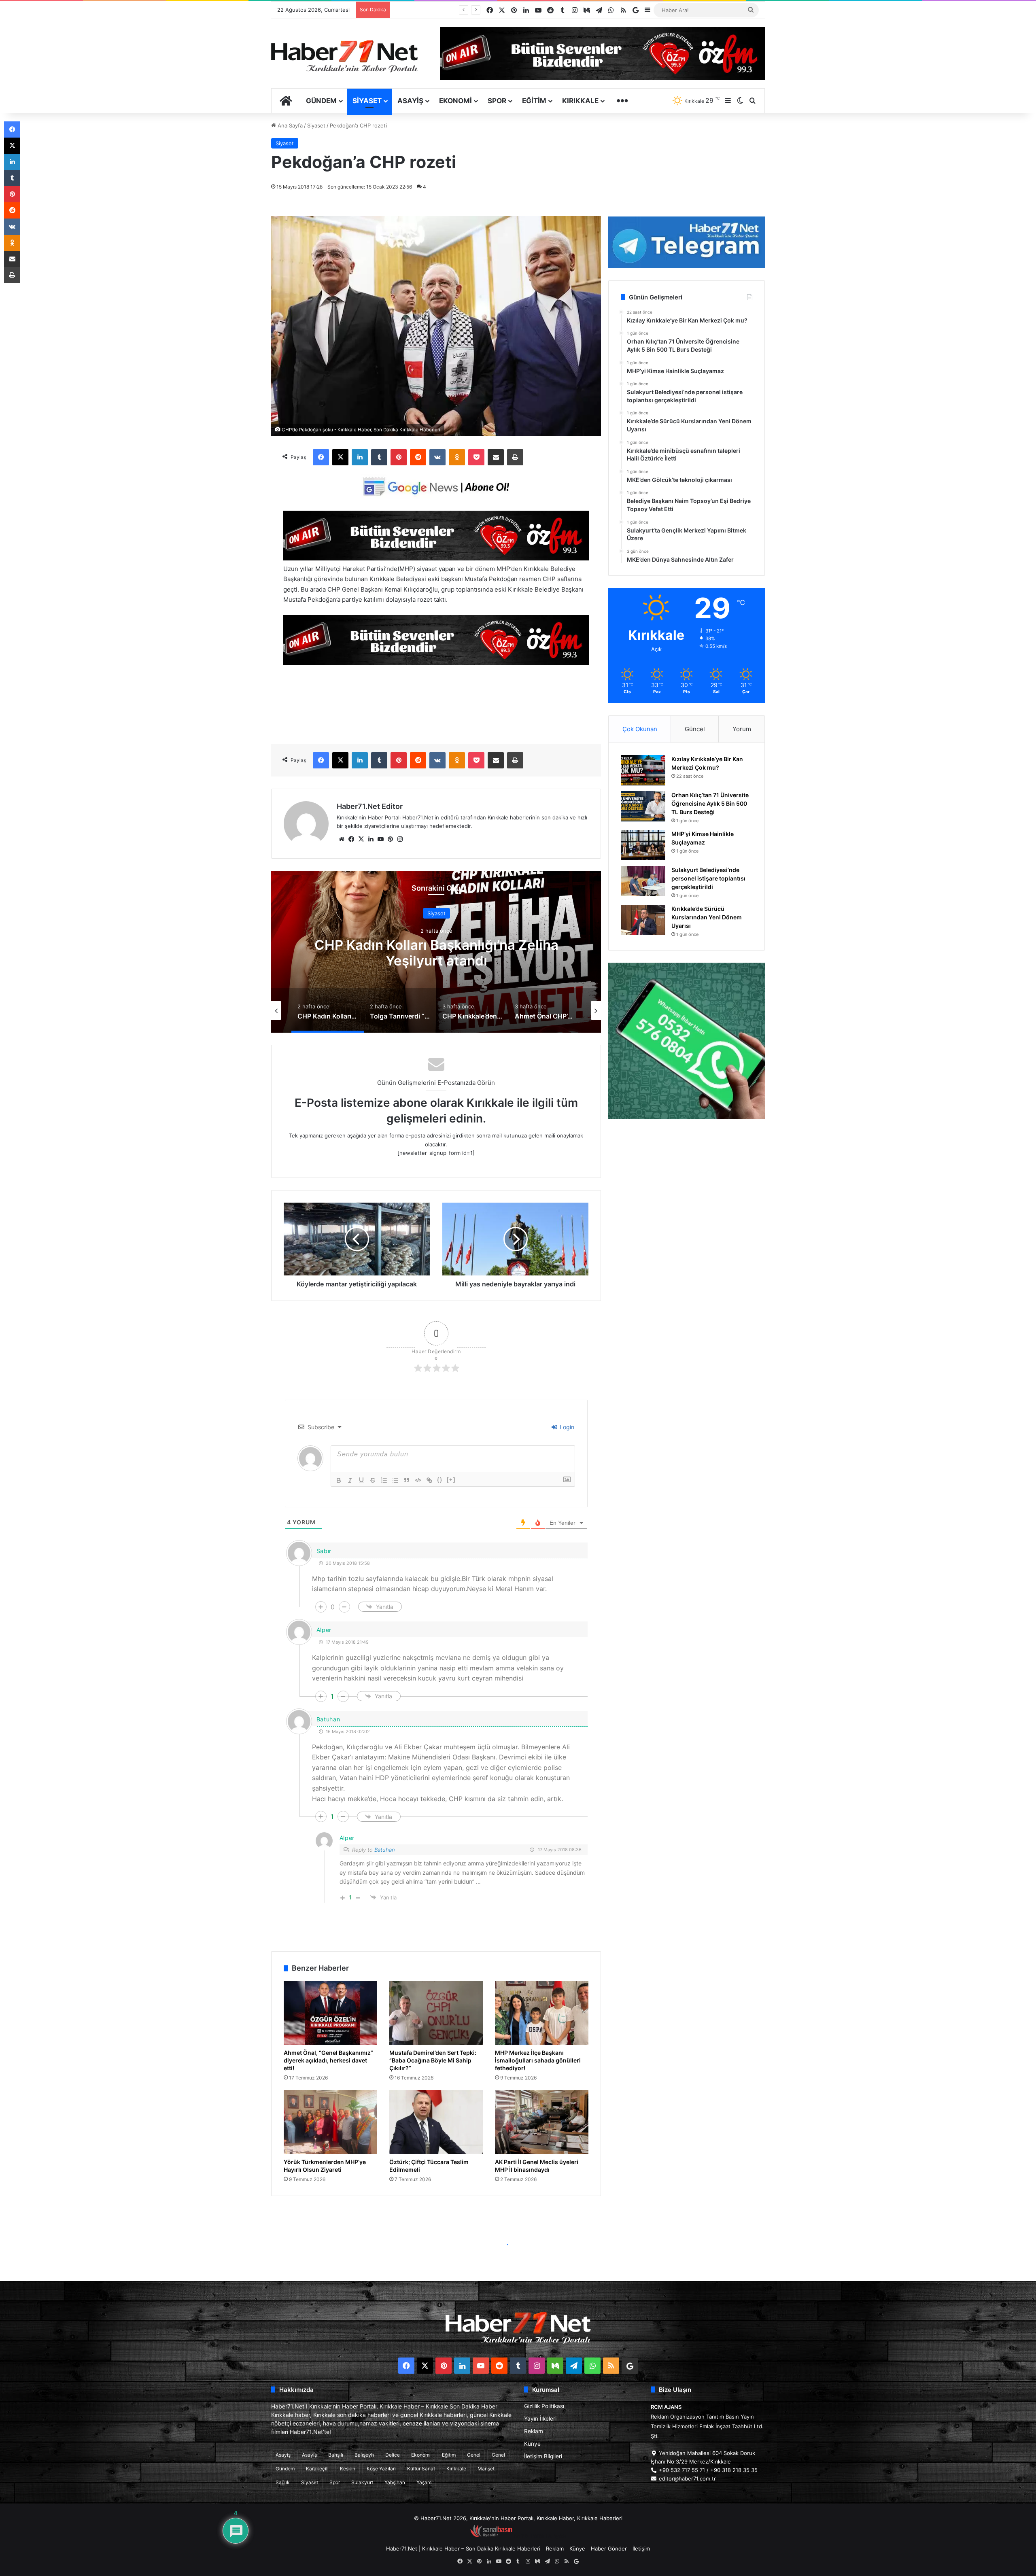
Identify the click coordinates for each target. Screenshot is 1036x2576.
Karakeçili (317, 2469)
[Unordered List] (395, 1480)
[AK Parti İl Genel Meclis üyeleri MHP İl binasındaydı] (542, 2122)
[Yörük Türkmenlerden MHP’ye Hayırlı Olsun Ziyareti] (330, 2122)
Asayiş (410, 101)
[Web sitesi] (342, 839)
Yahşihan (395, 2482)
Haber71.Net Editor (370, 806)
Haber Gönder (609, 2548)
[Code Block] (418, 1480)
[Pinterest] (399, 457)
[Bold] (339, 1480)
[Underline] (361, 1480)
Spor (497, 101)
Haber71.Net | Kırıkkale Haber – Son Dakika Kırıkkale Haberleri (463, 2548)
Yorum (742, 729)
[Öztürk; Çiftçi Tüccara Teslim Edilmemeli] (436, 2122)
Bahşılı (336, 2455)
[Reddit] (418, 457)
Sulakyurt (362, 2482)
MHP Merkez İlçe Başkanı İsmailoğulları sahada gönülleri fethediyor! (538, 2060)
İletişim (641, 2548)
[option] (436, 952)
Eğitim (534, 101)
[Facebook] (321, 457)
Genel (474, 2455)
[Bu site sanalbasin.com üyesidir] (491, 2536)
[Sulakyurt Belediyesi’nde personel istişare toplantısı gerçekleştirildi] (643, 881)
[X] (340, 457)
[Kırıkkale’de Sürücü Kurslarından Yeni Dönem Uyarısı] (643, 920)
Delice (393, 2455)
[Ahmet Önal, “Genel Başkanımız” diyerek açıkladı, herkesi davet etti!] (330, 2013)
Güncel (695, 729)
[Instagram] (400, 839)
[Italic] (350, 1480)
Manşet (486, 2469)
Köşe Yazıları (381, 2469)
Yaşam (424, 2482)
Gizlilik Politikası (544, 2406)
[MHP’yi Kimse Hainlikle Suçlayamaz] (643, 845)
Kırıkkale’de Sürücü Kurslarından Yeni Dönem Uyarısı (707, 917)
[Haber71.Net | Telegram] (687, 242)
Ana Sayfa (289, 125)
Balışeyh (364, 2455)
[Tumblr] (379, 457)
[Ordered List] (384, 1480)
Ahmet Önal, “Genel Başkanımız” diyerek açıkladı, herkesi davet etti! (328, 2060)
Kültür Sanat (421, 2469)
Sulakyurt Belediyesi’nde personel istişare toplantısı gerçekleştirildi (708, 878)
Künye (532, 2444)
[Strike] (373, 1480)
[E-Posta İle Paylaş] (496, 457)
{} (440, 1480)
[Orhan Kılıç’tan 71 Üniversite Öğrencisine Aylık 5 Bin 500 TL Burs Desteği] (643, 806)
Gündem (321, 101)
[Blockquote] (407, 1480)
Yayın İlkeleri (540, 2419)
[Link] (429, 1480)
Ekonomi (455, 101)
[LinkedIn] (360, 457)
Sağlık (283, 2482)
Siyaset (367, 101)
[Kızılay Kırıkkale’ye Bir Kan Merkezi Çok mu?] (643, 770)
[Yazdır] (515, 457)
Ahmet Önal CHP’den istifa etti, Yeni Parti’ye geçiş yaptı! (436, 953)
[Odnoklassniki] (457, 457)
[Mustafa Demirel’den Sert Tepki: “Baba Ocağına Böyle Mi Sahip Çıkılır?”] (436, 2013)
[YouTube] (380, 839)
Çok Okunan (640, 729)
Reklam (534, 2431)
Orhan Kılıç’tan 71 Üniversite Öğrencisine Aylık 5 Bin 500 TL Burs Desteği (710, 803)
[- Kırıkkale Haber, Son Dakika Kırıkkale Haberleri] (436, 558)
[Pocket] (476, 457)
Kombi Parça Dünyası (540, 2536)
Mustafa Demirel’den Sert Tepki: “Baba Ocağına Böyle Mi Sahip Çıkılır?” (433, 2060)
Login (566, 1427)
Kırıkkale (580, 101)
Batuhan (385, 1850)
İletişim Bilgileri (543, 2456)
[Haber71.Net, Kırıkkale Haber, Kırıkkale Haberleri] (344, 56)
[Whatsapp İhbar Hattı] (687, 1041)
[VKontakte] (437, 457)
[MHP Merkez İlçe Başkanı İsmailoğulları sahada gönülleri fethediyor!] (542, 2013)
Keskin (348, 2469)
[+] (451, 1480)
